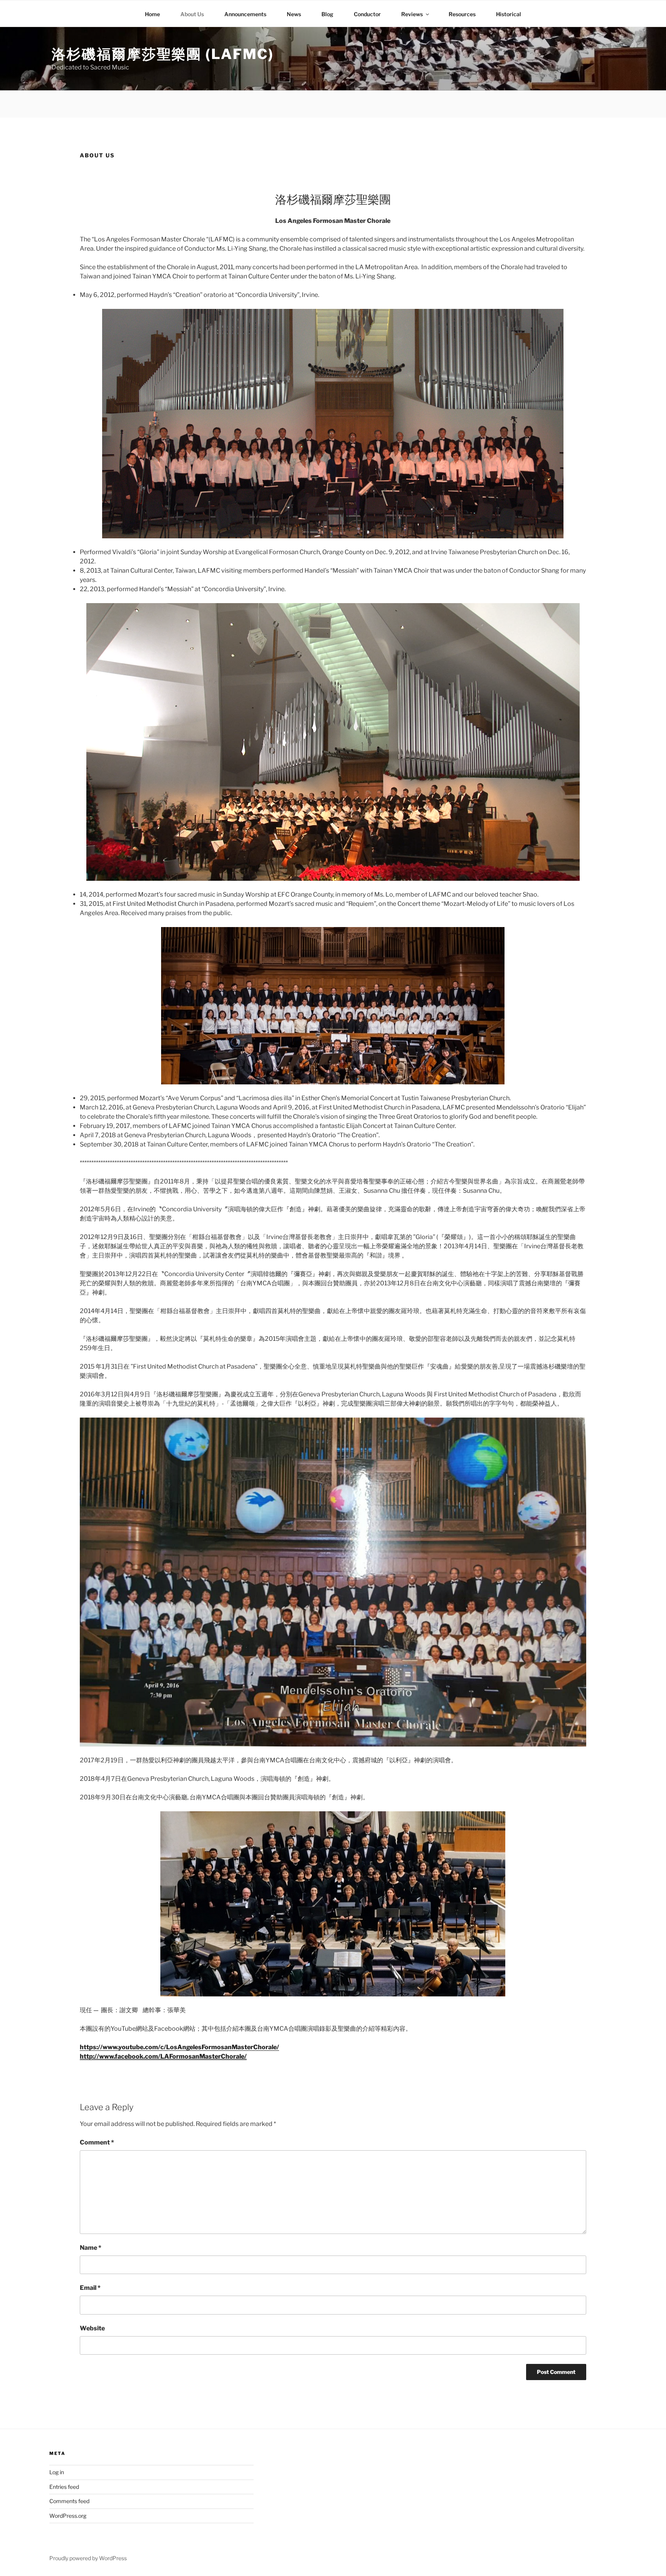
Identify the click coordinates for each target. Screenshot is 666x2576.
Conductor (367, 14)
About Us (192, 14)
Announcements (245, 14)
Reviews (412, 14)
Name (91, 2248)
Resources (462, 14)
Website (92, 2328)
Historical (509, 14)
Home (152, 14)
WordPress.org (68, 2516)
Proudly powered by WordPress (88, 2558)
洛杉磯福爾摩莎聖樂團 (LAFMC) (163, 54)
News (294, 14)
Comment (97, 2142)
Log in (57, 2472)
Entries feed (64, 2487)
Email (90, 2288)
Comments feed (69, 2501)
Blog (327, 14)
